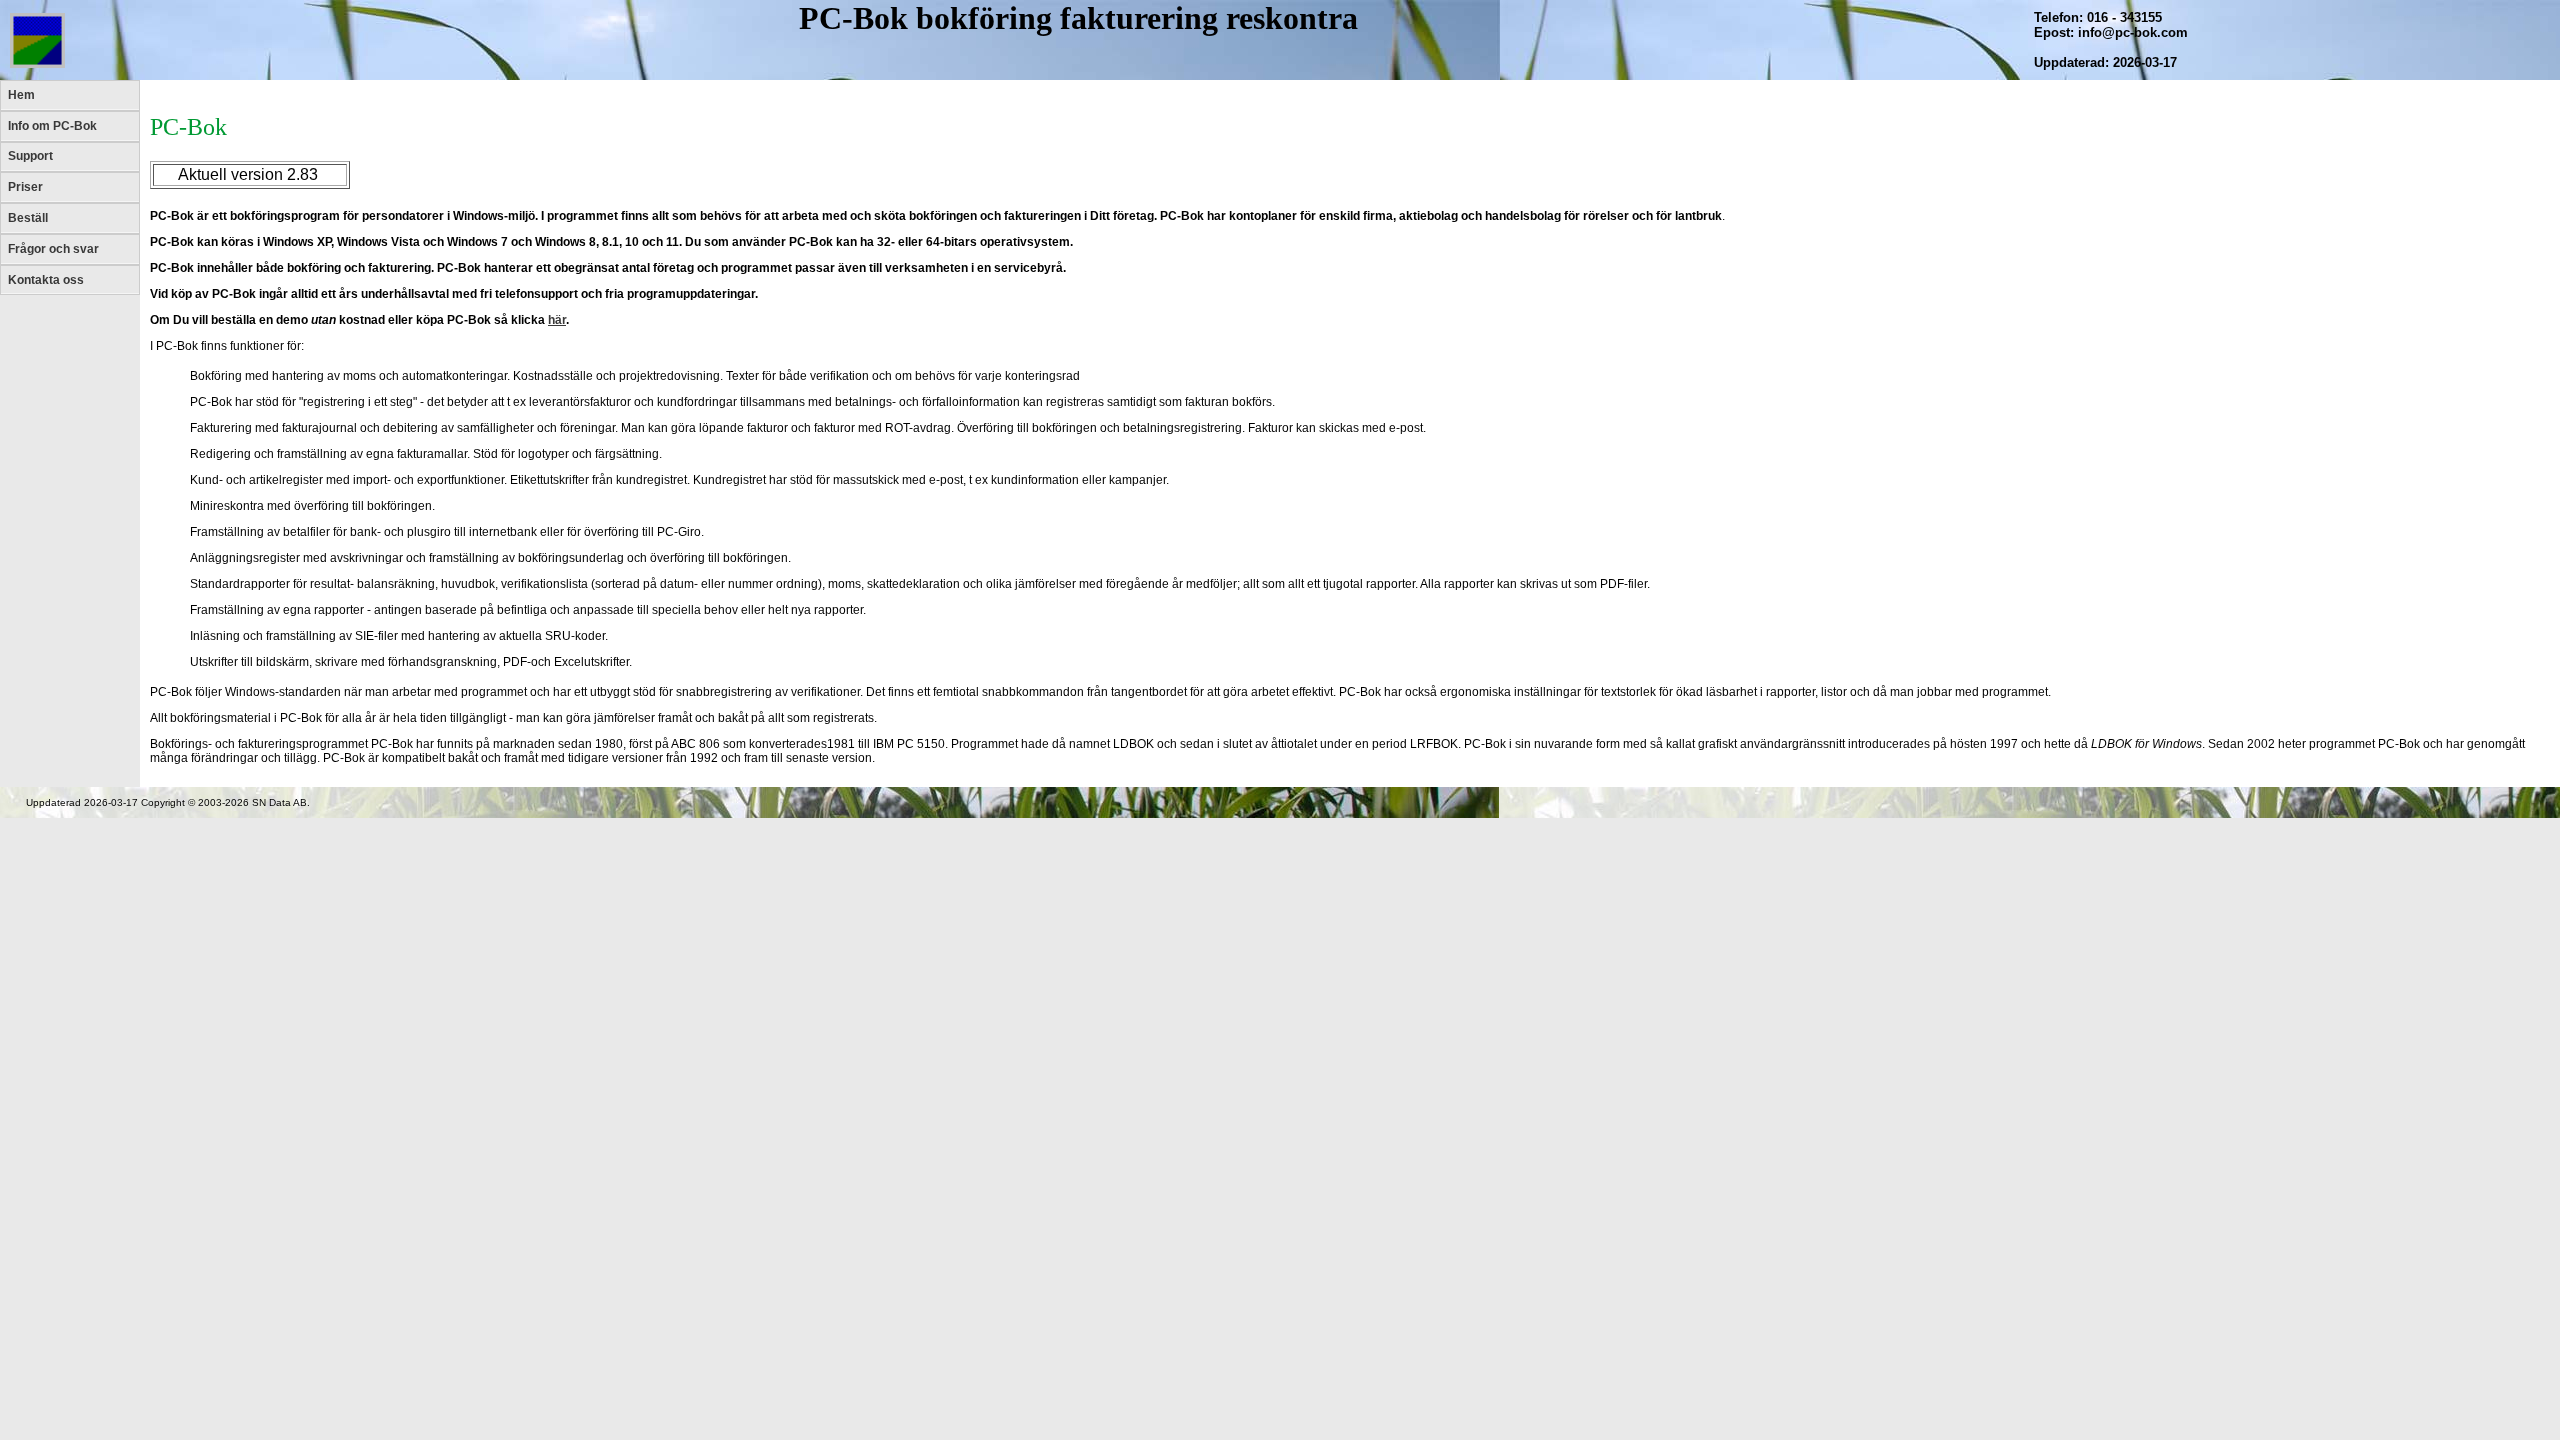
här (557, 320)
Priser (25, 187)
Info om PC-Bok (52, 126)
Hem (21, 95)
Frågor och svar (53, 249)
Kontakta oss (46, 280)
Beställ (28, 218)
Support (30, 156)
